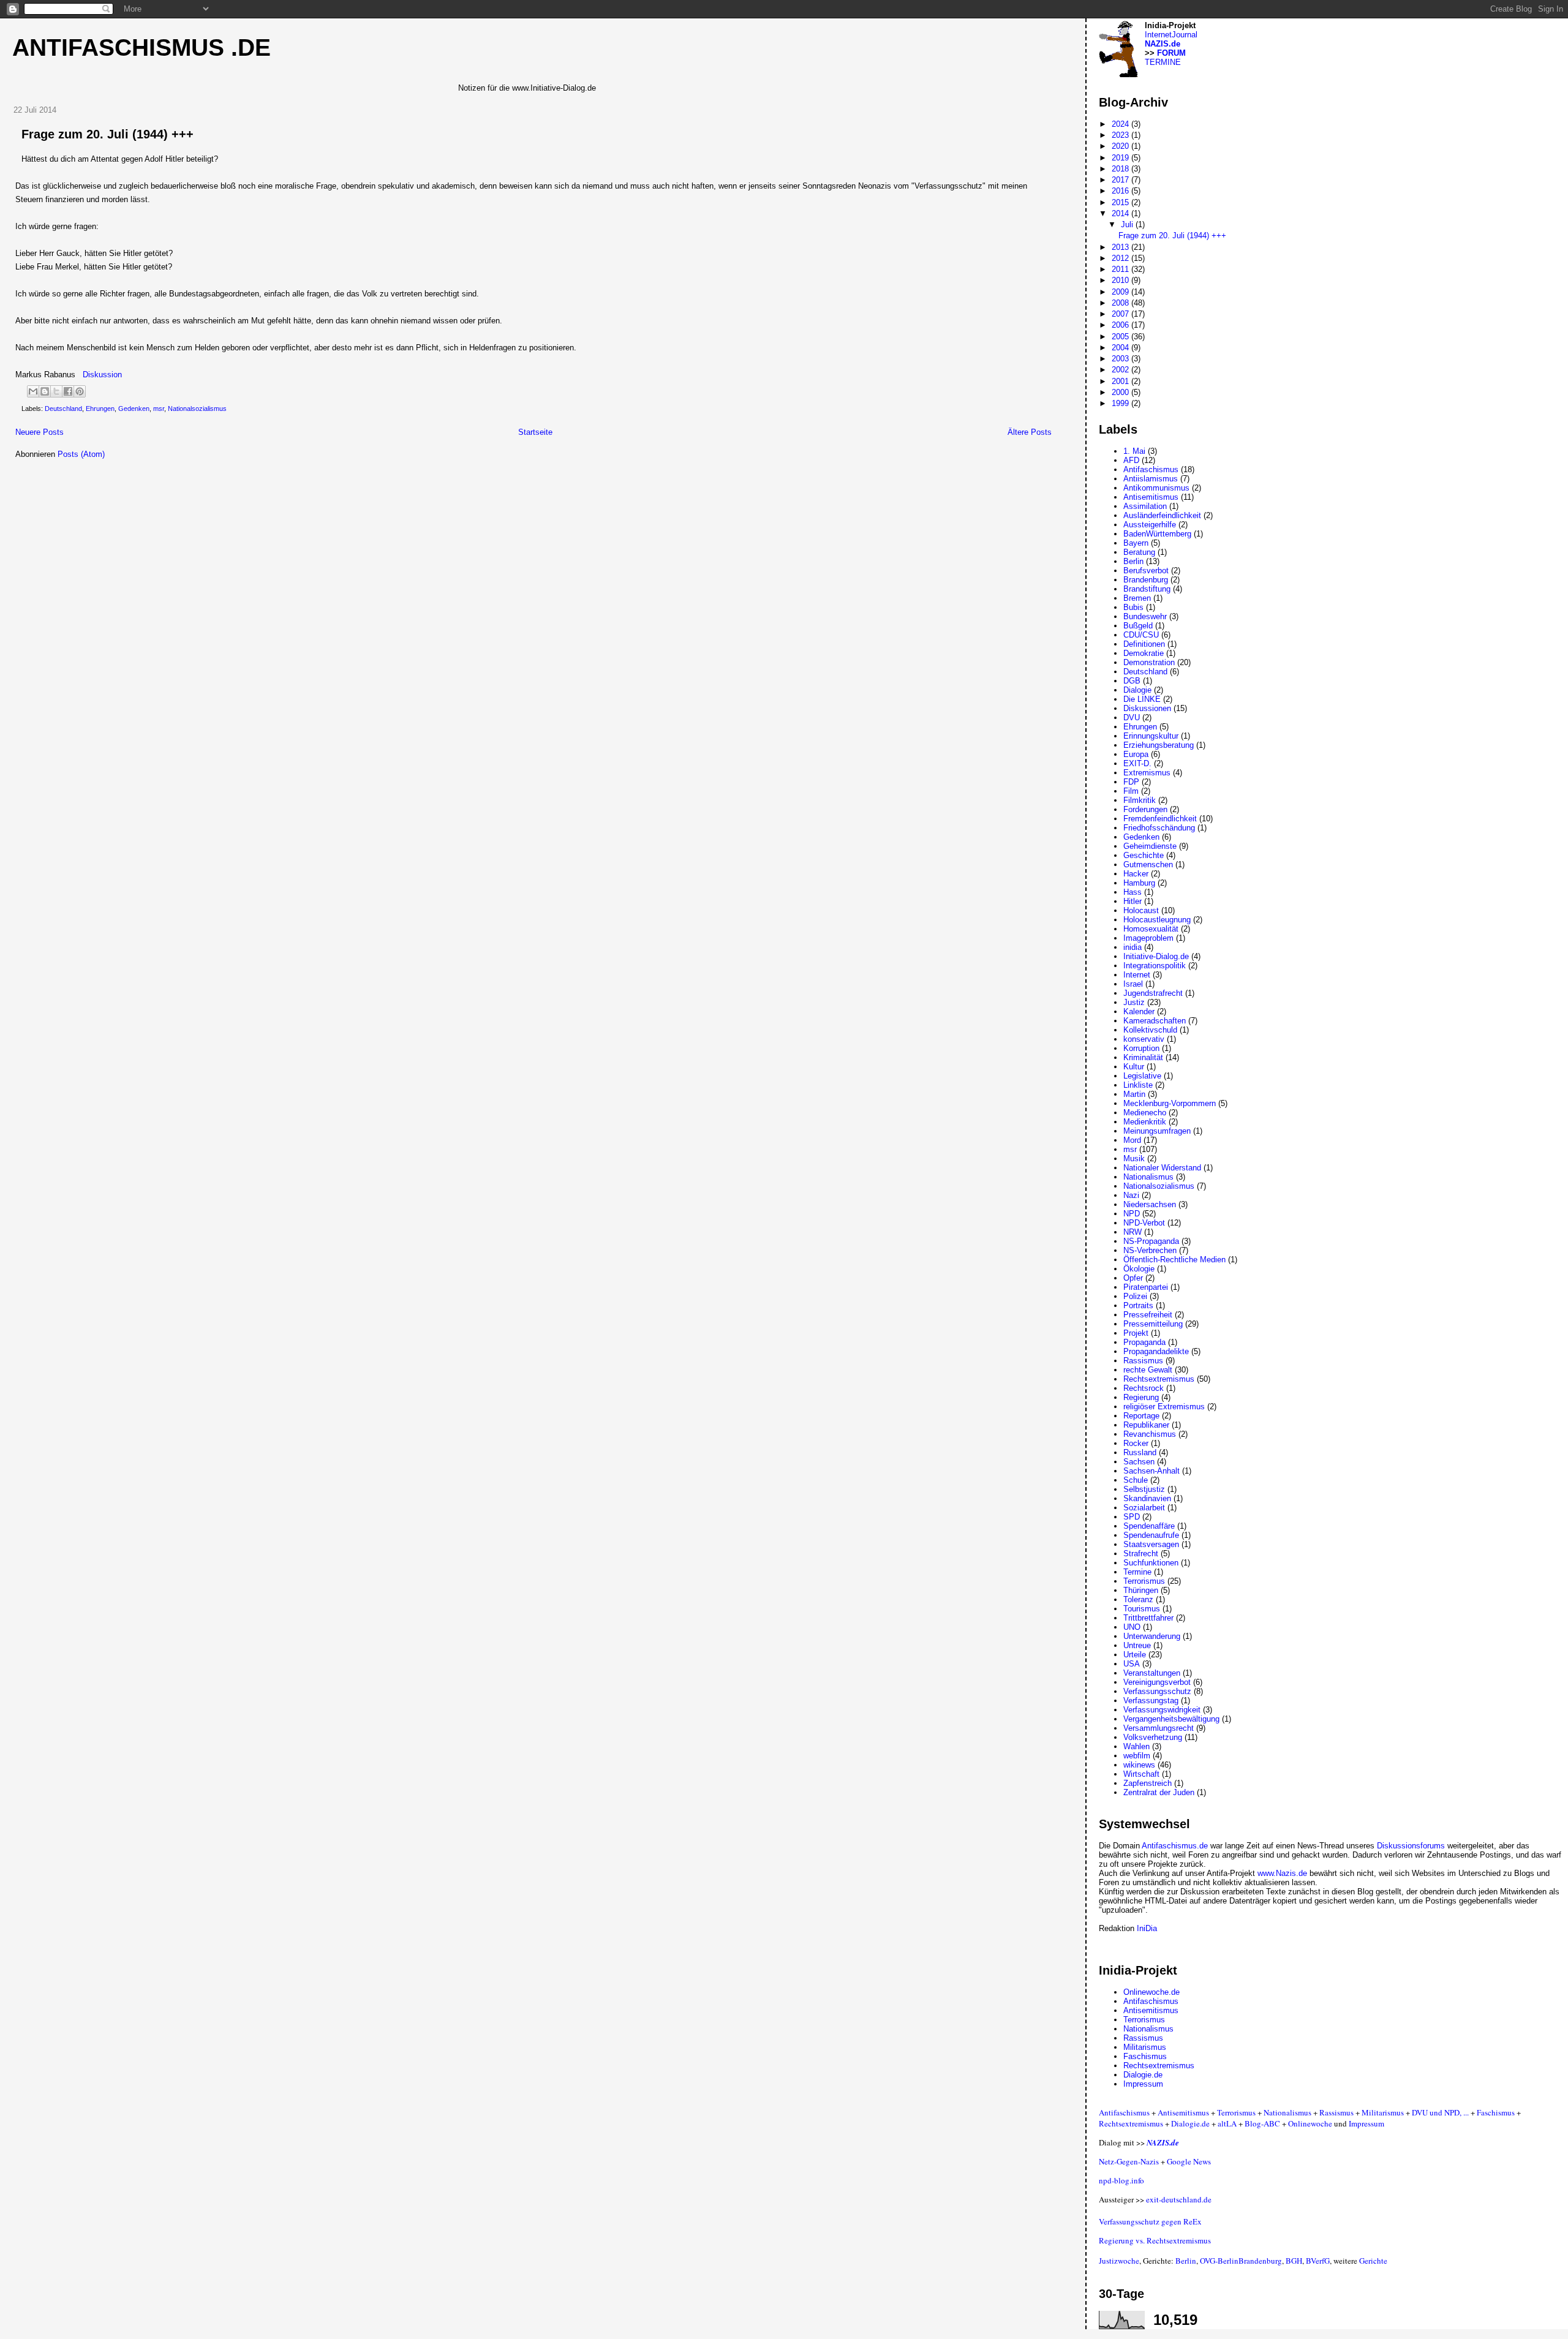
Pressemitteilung (1153, 1324)
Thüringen (1141, 1590)
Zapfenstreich (1148, 1783)
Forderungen (1145, 809)
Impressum (1143, 2084)
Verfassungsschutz (1157, 1691)
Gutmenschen (1148, 864)
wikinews (1139, 1765)
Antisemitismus (1151, 497)
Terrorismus (1144, 1581)
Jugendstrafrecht (1153, 993)
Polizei (1135, 1296)
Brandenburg (1146, 580)
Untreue (1137, 1645)
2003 (1121, 359)
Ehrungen (100, 409)
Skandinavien (1147, 1498)
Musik (1134, 1158)
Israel (1133, 984)
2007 (1121, 314)
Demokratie (1144, 653)
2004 (1121, 348)
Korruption (1141, 1048)
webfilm (1137, 1756)
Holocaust (1141, 910)
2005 (1121, 337)
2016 (1121, 191)
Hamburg (1139, 883)
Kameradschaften (1155, 1021)
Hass (1133, 892)
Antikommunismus (1156, 488)
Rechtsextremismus (1159, 1379)
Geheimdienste (1150, 846)
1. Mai (1134, 451)
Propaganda (1144, 1342)
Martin (1134, 1094)
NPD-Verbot (1144, 1223)
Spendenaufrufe (1151, 1535)
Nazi (1131, 1195)
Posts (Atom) (81, 454)
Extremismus (1147, 773)
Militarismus (1145, 2047)
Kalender (1139, 1011)
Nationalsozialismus (197, 409)
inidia (1133, 947)
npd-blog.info (1121, 2180)
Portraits (1138, 1305)
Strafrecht (1141, 1554)
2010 (1121, 280)
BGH (1294, 2261)
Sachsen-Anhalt (1151, 1471)
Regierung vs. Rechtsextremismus (1155, 2240)
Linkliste (1138, 1085)
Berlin (1133, 561)
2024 (1121, 124)
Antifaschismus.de (1175, 1846)
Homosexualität (1151, 929)
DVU (1132, 718)
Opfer (1133, 1278)
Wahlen (1136, 1746)
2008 (1121, 303)
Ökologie (1139, 1269)
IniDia (1147, 1928)
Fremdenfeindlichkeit (1160, 819)
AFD (1131, 460)
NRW (1133, 1232)
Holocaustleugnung (1157, 920)
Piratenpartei (1146, 1287)
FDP (1131, 782)
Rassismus (1143, 1361)
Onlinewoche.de (1151, 1992)
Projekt (1136, 1333)
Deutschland (63, 409)
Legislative (1142, 1076)
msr (159, 409)
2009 (1121, 292)
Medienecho (1145, 1113)
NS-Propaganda (1151, 1241)
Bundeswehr (1145, 616)
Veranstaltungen (1152, 1673)
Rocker (1136, 1443)
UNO (1132, 1627)
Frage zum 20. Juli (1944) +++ (107, 134)
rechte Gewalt (1148, 1370)
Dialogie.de (1143, 2075)
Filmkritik (1140, 800)
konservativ (1144, 1039)
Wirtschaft (1141, 1774)
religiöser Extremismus (1164, 1407)
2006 (1121, 325)
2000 (1121, 392)
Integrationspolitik (1155, 966)
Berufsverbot (1146, 571)
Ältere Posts (1030, 432)
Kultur (1134, 1067)
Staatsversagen (1151, 1544)
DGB (1132, 681)
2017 (1121, 180)
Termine (1137, 1572)
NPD (1132, 1214)
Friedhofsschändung (1159, 828)
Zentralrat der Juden (1159, 1792)
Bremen (1137, 598)
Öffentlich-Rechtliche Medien (1174, 1260)
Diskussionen (1147, 708)
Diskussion (102, 375)
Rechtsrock (1144, 1388)
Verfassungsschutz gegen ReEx (1150, 2221)
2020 (1121, 146)
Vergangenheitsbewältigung (1171, 1719)
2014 (1121, 213)
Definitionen (1144, 644)
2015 (1121, 202)
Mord (1132, 1140)
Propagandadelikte (1156, 1351)
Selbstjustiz (1144, 1489)
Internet (1137, 975)
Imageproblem (1148, 938)
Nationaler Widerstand (1162, 1168)
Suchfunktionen (1151, 1563)
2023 (1121, 135)
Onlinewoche (1310, 2123)
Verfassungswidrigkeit (1162, 1710)
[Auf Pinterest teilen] (80, 391)
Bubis (1133, 607)
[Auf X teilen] (56, 391)
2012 (1121, 258)
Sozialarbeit (1144, 1508)
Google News (1189, 2161)
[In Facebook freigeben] (68, 391)
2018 (1121, 169)
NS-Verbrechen (1150, 1250)
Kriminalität (1143, 1057)
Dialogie (1137, 690)
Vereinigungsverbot (1157, 1682)
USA (1132, 1664)
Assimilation (1145, 506)
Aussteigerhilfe (1150, 525)
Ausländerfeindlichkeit (1162, 515)
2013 (1121, 247)
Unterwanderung (1152, 1636)
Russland (1140, 1452)
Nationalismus (1148, 1177)
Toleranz (1138, 1599)
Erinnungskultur (1151, 736)
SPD (1132, 1517)
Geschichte (1144, 855)
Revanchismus (1150, 1434)
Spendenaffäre (1149, 1526)
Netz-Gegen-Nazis (1129, 2161)
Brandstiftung (1147, 589)
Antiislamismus (1151, 479)
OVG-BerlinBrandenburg (1241, 2261)
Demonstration (1149, 662)
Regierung (1141, 1397)
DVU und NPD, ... (1440, 2112)
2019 (1121, 158)
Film (1131, 791)
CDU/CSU (1141, 635)
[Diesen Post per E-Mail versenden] (33, 391)
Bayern (1136, 543)
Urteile (1135, 1655)
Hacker (1136, 874)
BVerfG (1318, 2261)
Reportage (1141, 1416)
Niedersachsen (1150, 1204)
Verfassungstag (1151, 1701)
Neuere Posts (40, 432)
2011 (1121, 269)
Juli (1128, 224)
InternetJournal (1171, 35)
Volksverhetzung (1153, 1737)
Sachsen (1139, 1462)
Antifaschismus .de (141, 47)
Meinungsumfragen (1157, 1131)
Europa (1136, 754)
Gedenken (134, 409)
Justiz (1134, 1002)
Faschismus (1145, 2056)
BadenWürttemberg (1157, 534)
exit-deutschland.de (1179, 2199)
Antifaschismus (1151, 469)
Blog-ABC (1262, 2123)
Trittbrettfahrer (1148, 1618)
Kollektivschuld (1150, 1030)
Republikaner (1146, 1425)
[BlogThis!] (45, 391)
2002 (1121, 370)
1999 (1121, 403)
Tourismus (1142, 1609)
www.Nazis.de (1282, 1873)
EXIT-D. (1137, 763)
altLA (1227, 2123)
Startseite (535, 432)
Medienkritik (1145, 1122)
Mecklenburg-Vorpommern (1170, 1103)
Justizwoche (1119, 2261)
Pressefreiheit (1148, 1315)
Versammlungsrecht (1159, 1728)
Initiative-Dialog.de (1156, 956)
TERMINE (1163, 62)
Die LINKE (1142, 699)
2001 (1121, 381)
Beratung (1139, 552)
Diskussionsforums (1411, 1846)
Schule (1136, 1480)
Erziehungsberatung (1159, 745)
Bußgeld (1138, 626)
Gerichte (1373, 2261)
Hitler (1133, 901)
